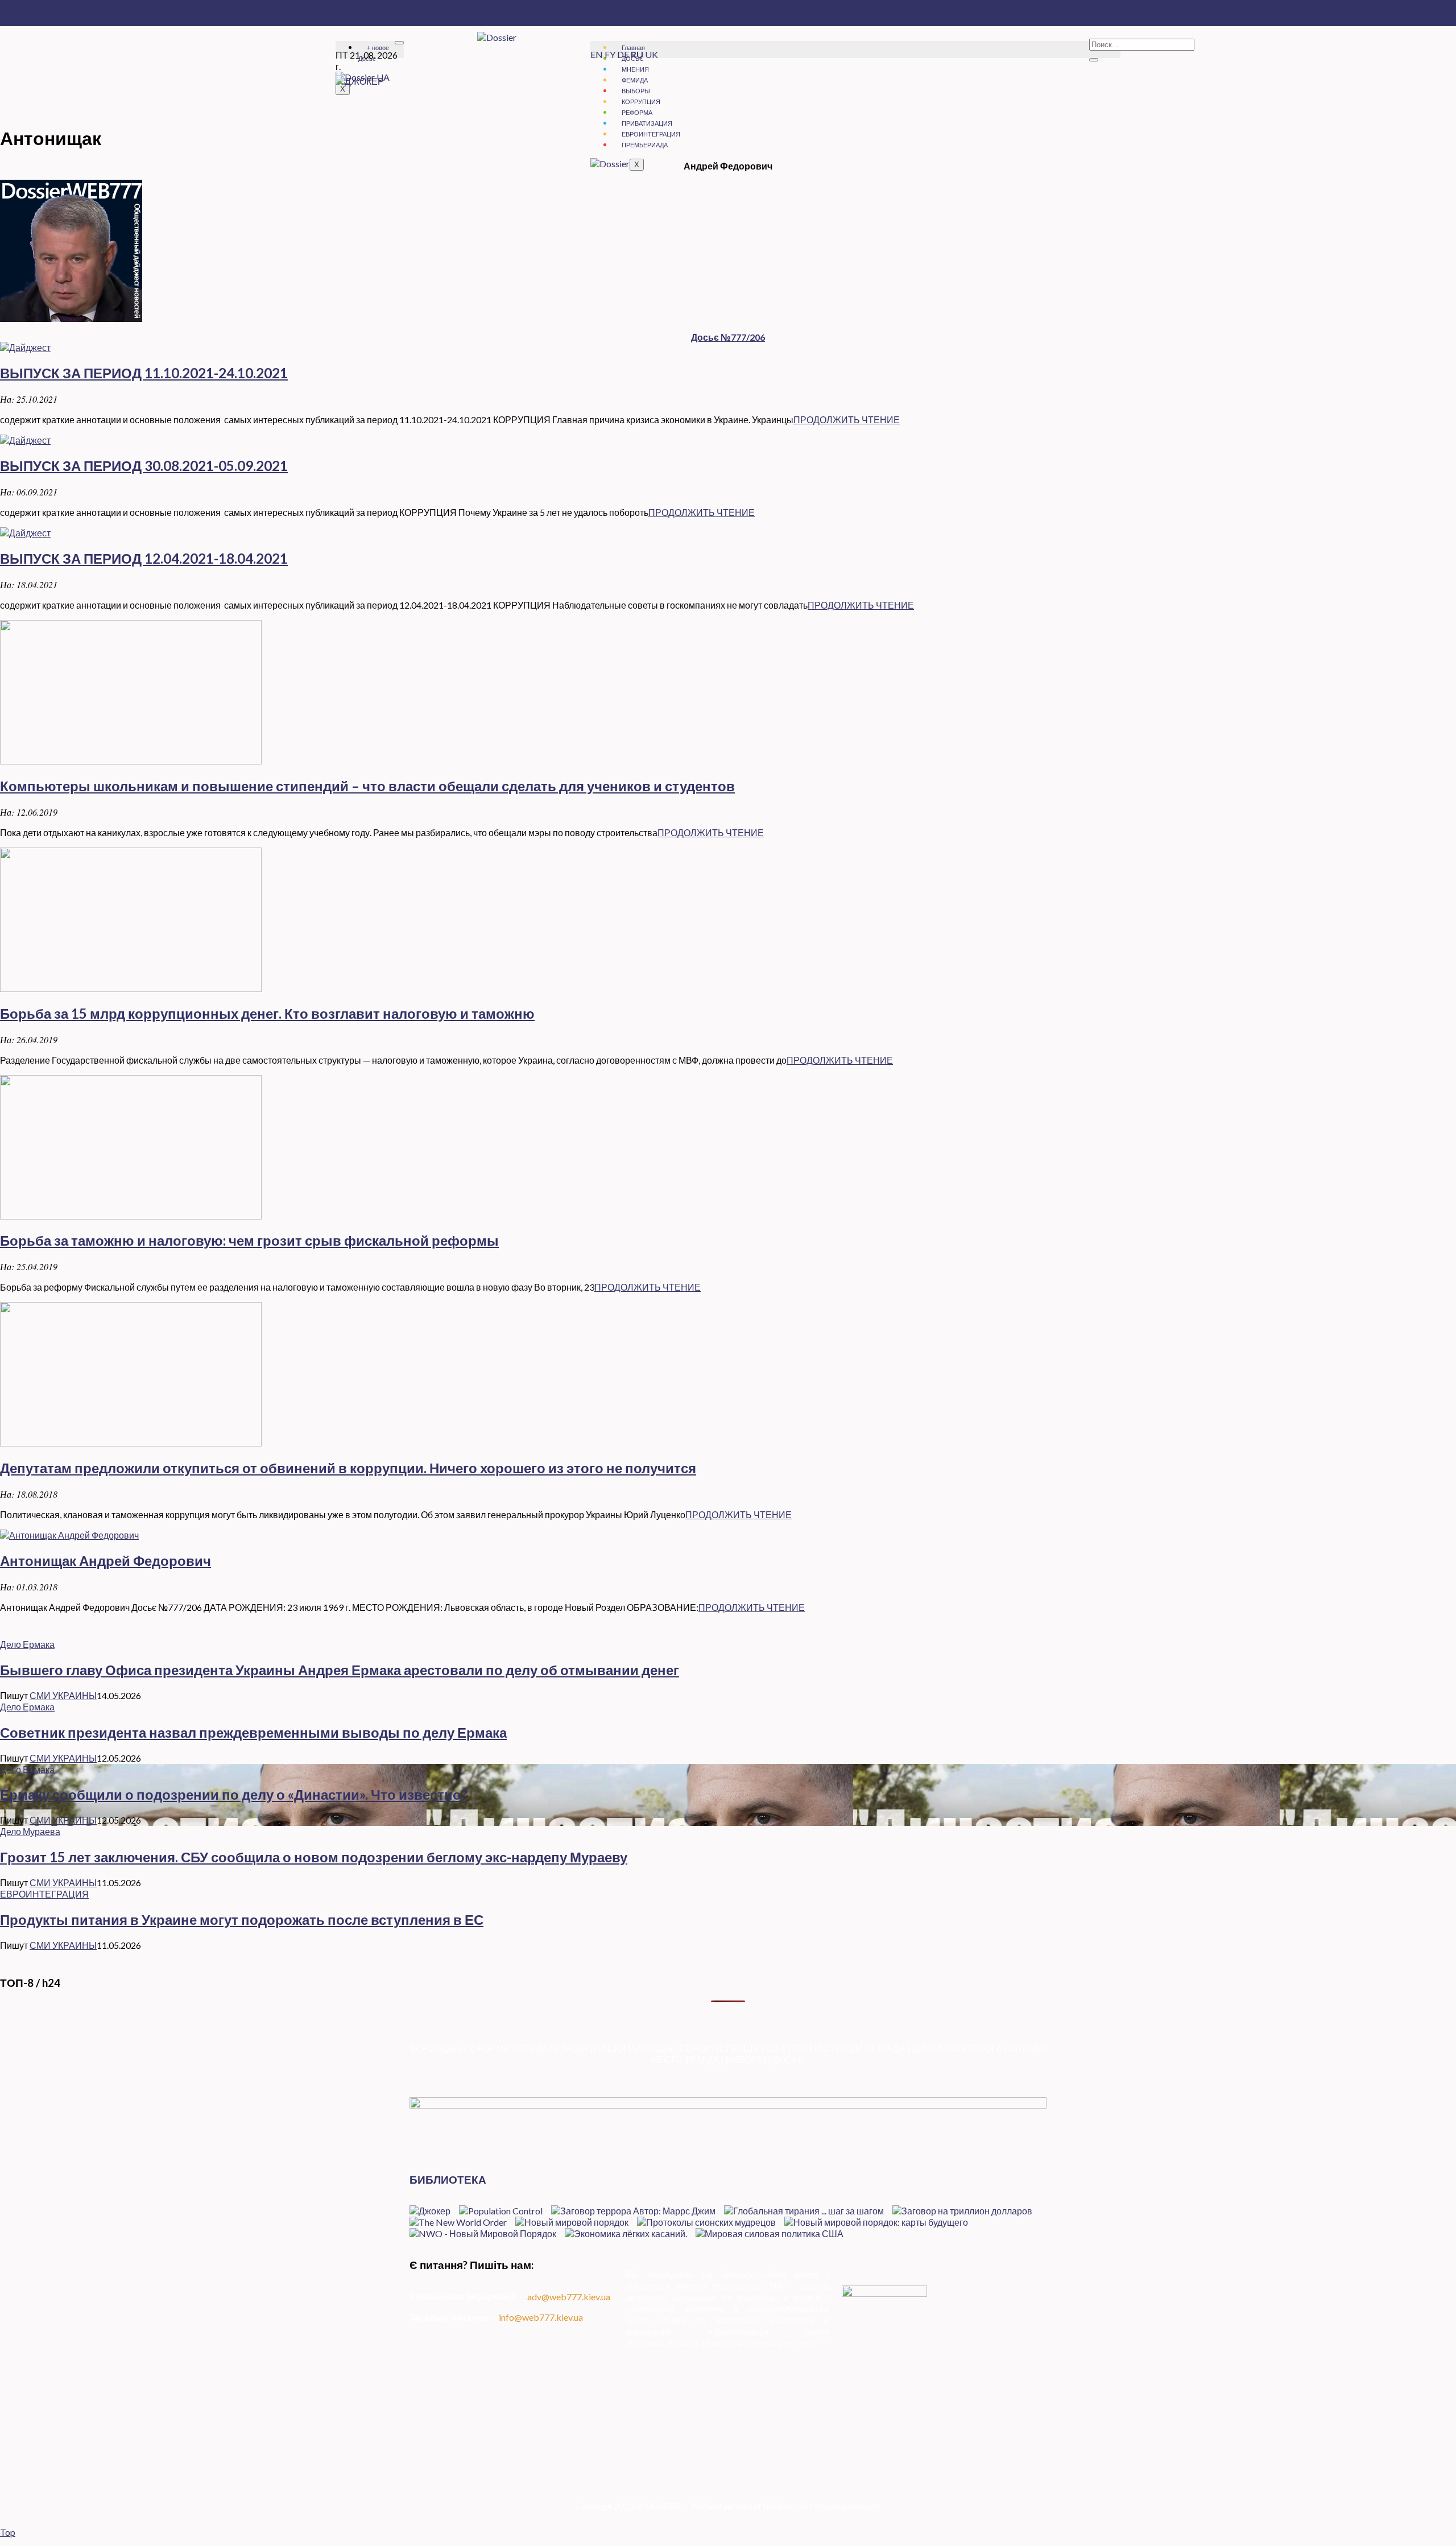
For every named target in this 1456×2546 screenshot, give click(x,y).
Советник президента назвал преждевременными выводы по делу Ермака (253, 1732)
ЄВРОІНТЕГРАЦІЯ (719, 2048)
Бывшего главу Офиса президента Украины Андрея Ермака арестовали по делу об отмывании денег (340, 1670)
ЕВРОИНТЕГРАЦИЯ (651, 134)
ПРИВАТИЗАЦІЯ (552, 2048)
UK (652, 54)
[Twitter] (944, 2433)
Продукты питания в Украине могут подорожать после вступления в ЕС (242, 1919)
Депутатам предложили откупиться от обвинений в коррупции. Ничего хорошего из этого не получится (348, 1468)
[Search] (1094, 60)
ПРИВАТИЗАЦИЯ (647, 123)
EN (597, 54)
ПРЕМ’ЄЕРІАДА (871, 2048)
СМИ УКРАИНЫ (63, 1695)
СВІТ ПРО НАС (798, 2048)
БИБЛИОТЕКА (448, 2180)
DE (623, 54)
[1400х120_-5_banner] (728, 2105)
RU (637, 54)
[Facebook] (944, 2422)
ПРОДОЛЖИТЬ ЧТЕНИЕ (847, 419)
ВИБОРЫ (746, 2059)
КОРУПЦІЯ (434, 2048)
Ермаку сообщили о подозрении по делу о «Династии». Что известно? (234, 1794)
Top (8, 2532)
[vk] (944, 2455)
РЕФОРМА (637, 112)
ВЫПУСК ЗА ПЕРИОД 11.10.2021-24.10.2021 (144, 373)
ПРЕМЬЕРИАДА (645, 145)
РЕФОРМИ (487, 2048)
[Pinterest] (944, 2466)
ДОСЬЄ (789, 2059)
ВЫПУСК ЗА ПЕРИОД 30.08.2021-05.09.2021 (144, 466)
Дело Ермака (27, 1644)
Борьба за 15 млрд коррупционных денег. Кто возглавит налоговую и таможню (267, 1013)
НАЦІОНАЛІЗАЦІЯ (634, 2048)
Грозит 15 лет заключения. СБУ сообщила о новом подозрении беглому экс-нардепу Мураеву (314, 1857)
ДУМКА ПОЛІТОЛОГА (957, 2048)
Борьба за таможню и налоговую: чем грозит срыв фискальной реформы (249, 1240)
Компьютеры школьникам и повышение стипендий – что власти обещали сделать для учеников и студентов (367, 786)
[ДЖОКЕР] (360, 81)
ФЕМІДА (702, 2059)
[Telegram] (944, 2444)
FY (610, 54)
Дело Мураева (30, 1831)
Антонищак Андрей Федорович (106, 1561)
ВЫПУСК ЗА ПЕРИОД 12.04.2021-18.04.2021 (144, 558)
